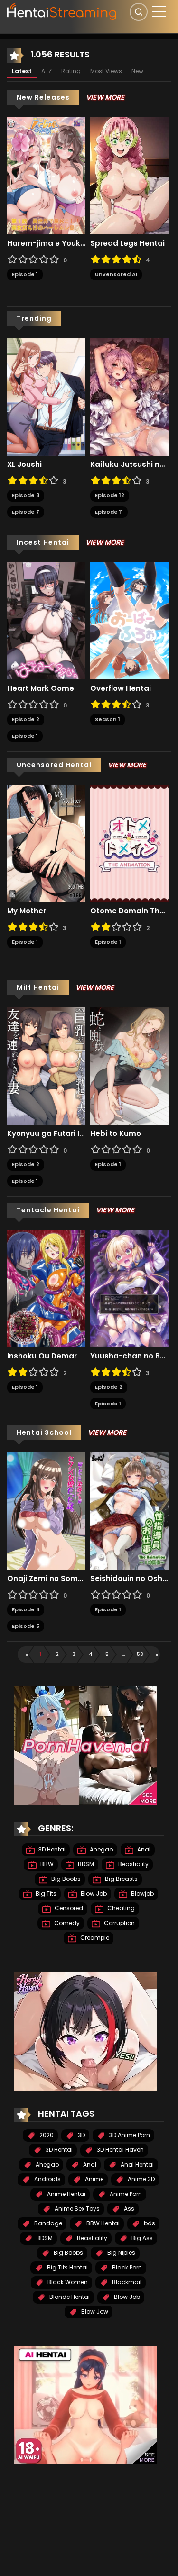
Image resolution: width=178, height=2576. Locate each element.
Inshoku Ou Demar (42, 1356)
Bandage (47, 2223)
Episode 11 (109, 512)
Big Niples (121, 2253)
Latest (22, 71)
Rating (71, 71)
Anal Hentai (136, 2164)
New (137, 71)
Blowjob (142, 1893)
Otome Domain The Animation (129, 911)
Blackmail (126, 2282)
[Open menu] (159, 11)
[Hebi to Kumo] (129, 1066)
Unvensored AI (116, 274)
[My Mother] (46, 843)
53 (140, 1654)
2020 (46, 2135)
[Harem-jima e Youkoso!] (46, 176)
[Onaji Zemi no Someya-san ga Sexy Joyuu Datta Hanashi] (46, 1511)
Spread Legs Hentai (127, 243)
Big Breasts (121, 1879)
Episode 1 (25, 274)
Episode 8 (26, 495)
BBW (46, 1864)
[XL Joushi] (46, 397)
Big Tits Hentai (67, 2267)
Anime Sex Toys (76, 2209)
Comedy (66, 1923)
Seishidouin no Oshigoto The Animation (129, 1579)
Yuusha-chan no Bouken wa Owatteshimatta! (129, 1356)
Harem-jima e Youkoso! (46, 243)
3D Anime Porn (129, 2135)
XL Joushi (24, 465)
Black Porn (126, 2267)
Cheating (120, 1908)
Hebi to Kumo (116, 1134)
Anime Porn (125, 2194)
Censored (68, 1908)
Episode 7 (26, 512)
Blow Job (93, 1893)
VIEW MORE (105, 97)
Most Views (106, 71)
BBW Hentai (102, 2223)
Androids (47, 2179)
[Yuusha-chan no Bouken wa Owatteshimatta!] (129, 1288)
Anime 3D (141, 2179)
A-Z (47, 71)
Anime (94, 2179)
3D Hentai (51, 1849)
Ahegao (101, 1849)
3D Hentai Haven (120, 2150)
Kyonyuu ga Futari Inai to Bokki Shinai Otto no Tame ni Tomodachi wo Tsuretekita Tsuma (46, 1134)
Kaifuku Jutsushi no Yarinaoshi (129, 465)
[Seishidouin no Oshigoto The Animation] (129, 1511)
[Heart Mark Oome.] (46, 621)
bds (149, 2223)
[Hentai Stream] (62, 10)
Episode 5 (26, 1626)
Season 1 (108, 719)
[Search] (139, 12)
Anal (143, 1849)
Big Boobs (65, 1879)
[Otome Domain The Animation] (129, 843)
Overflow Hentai (121, 688)
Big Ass (141, 2238)
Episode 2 (26, 719)
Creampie (94, 1938)
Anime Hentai (66, 2194)
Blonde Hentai (69, 2297)
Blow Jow (94, 2311)
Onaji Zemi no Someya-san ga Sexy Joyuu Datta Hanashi (46, 1579)
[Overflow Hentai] (129, 621)
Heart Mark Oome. (42, 688)
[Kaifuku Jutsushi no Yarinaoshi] (129, 397)
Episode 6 (26, 1609)
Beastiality (133, 1864)
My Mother (27, 911)
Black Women (67, 2282)
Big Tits (45, 1893)
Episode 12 (110, 495)
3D (81, 2135)
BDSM (85, 1864)
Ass (128, 2209)
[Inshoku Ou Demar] (46, 1288)
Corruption (119, 1923)
